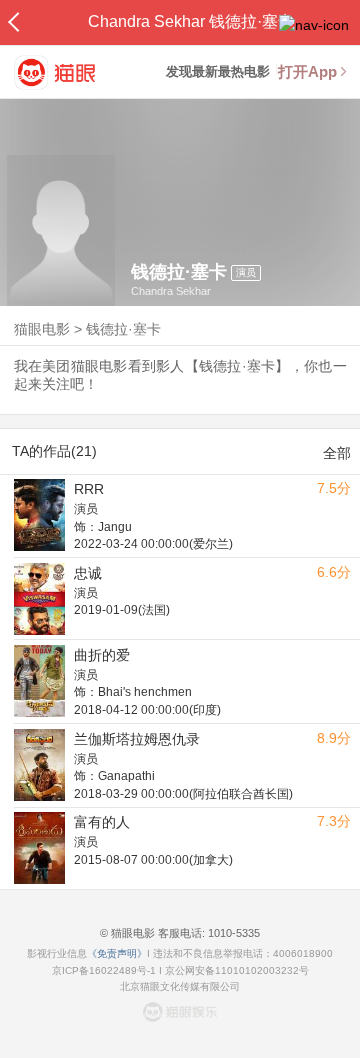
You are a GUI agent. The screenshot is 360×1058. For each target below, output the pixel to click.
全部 (337, 453)
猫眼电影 (42, 329)
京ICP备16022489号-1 (104, 970)
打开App (307, 71)
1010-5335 (232, 933)
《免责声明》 (117, 953)
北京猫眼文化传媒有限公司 (180, 986)
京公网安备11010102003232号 (237, 970)
